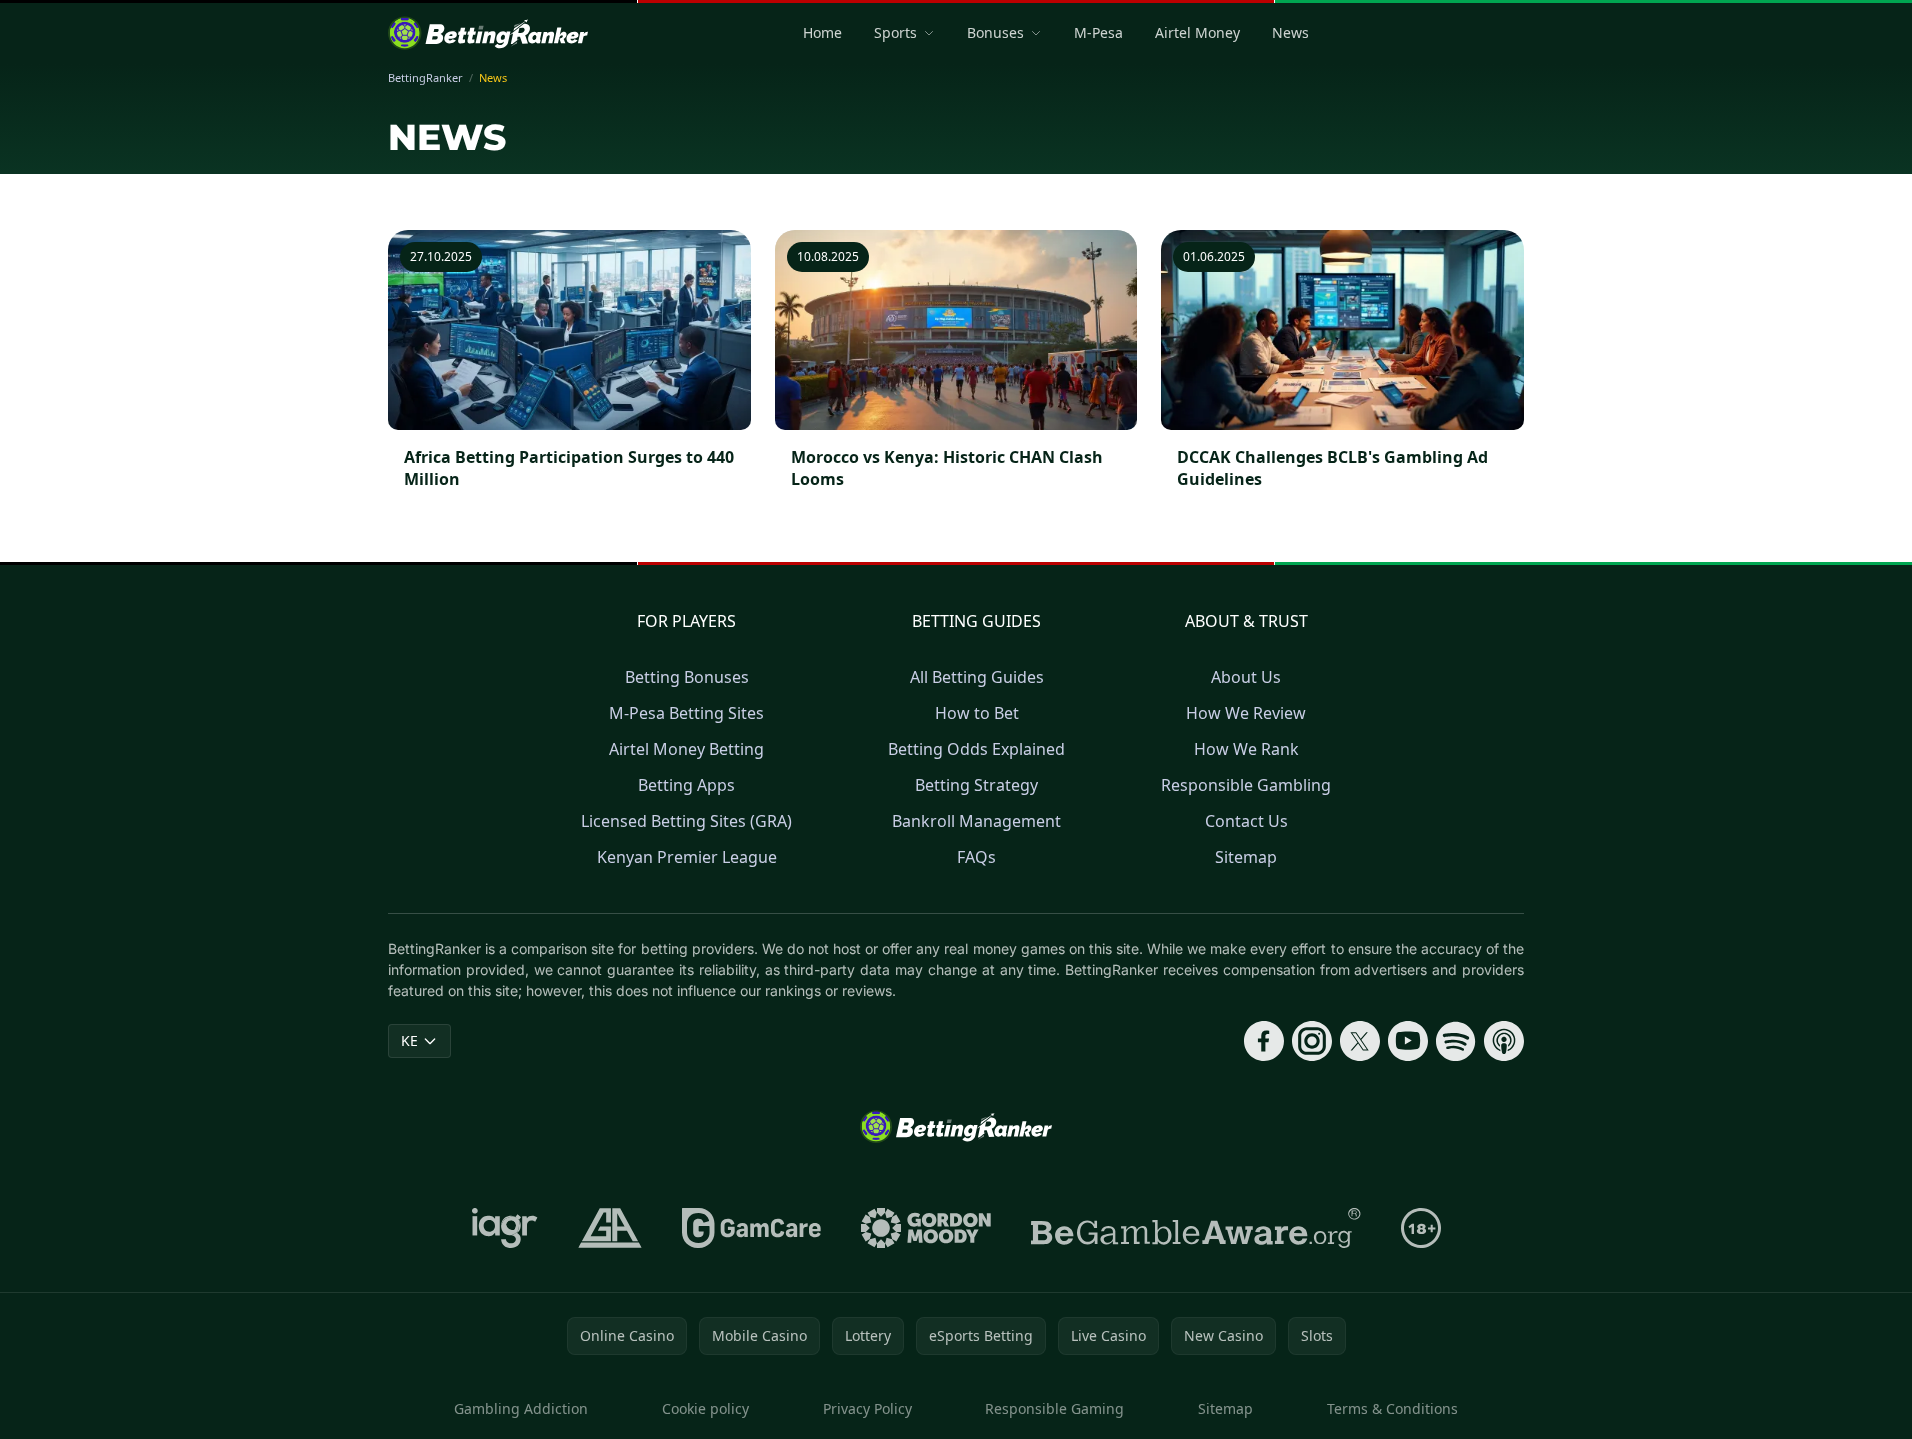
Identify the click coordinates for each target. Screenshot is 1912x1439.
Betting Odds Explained (976, 749)
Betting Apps (686, 785)
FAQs (976, 857)
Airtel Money (1197, 32)
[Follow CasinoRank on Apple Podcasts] (1504, 1041)
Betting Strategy (976, 785)
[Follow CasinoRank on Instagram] (1312, 1041)
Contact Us (1246, 821)
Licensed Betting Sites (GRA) (686, 821)
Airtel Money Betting (686, 749)
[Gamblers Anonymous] (610, 1228)
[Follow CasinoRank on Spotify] (1456, 1041)
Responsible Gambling (1246, 785)
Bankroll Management (976, 821)
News (1290, 32)
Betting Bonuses (687, 677)
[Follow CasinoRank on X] (1360, 1041)
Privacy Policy (867, 1408)
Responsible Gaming (1054, 1408)
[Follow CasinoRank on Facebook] (1264, 1041)
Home (822, 32)
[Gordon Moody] (926, 1228)
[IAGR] (505, 1228)
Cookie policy (705, 1408)
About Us (1246, 677)
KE (409, 1040)
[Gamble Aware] (1196, 1228)
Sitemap (1246, 857)
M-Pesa (1098, 32)
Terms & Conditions (1392, 1408)
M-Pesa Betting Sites (686, 713)
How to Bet (977, 713)
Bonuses (995, 32)
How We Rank (1246, 749)
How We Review (1246, 713)
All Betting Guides (977, 677)
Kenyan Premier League (687, 857)
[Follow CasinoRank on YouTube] (1408, 1041)
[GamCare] (751, 1228)
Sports (895, 32)
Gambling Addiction (521, 1408)
